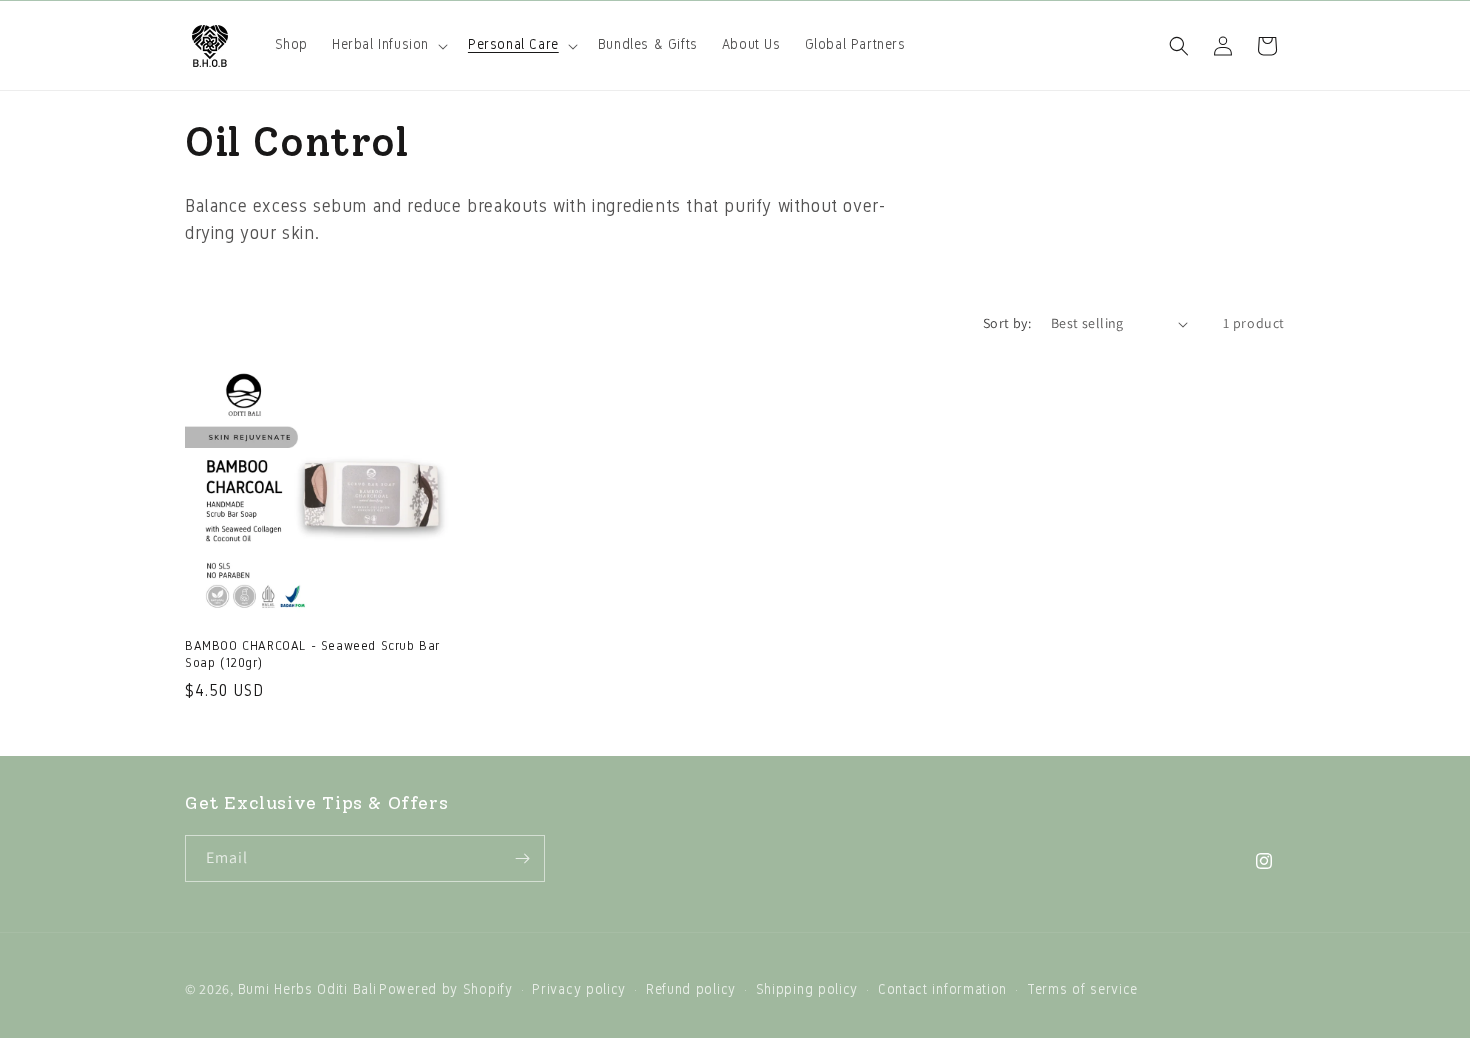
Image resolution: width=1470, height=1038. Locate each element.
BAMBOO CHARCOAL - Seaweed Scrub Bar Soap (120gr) (312, 654)
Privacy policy (579, 989)
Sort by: (1007, 323)
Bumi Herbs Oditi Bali (307, 989)
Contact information (942, 989)
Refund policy (691, 989)
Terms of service (1082, 989)
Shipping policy (807, 989)
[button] (388, 45)
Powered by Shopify (446, 989)
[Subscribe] (522, 858)
